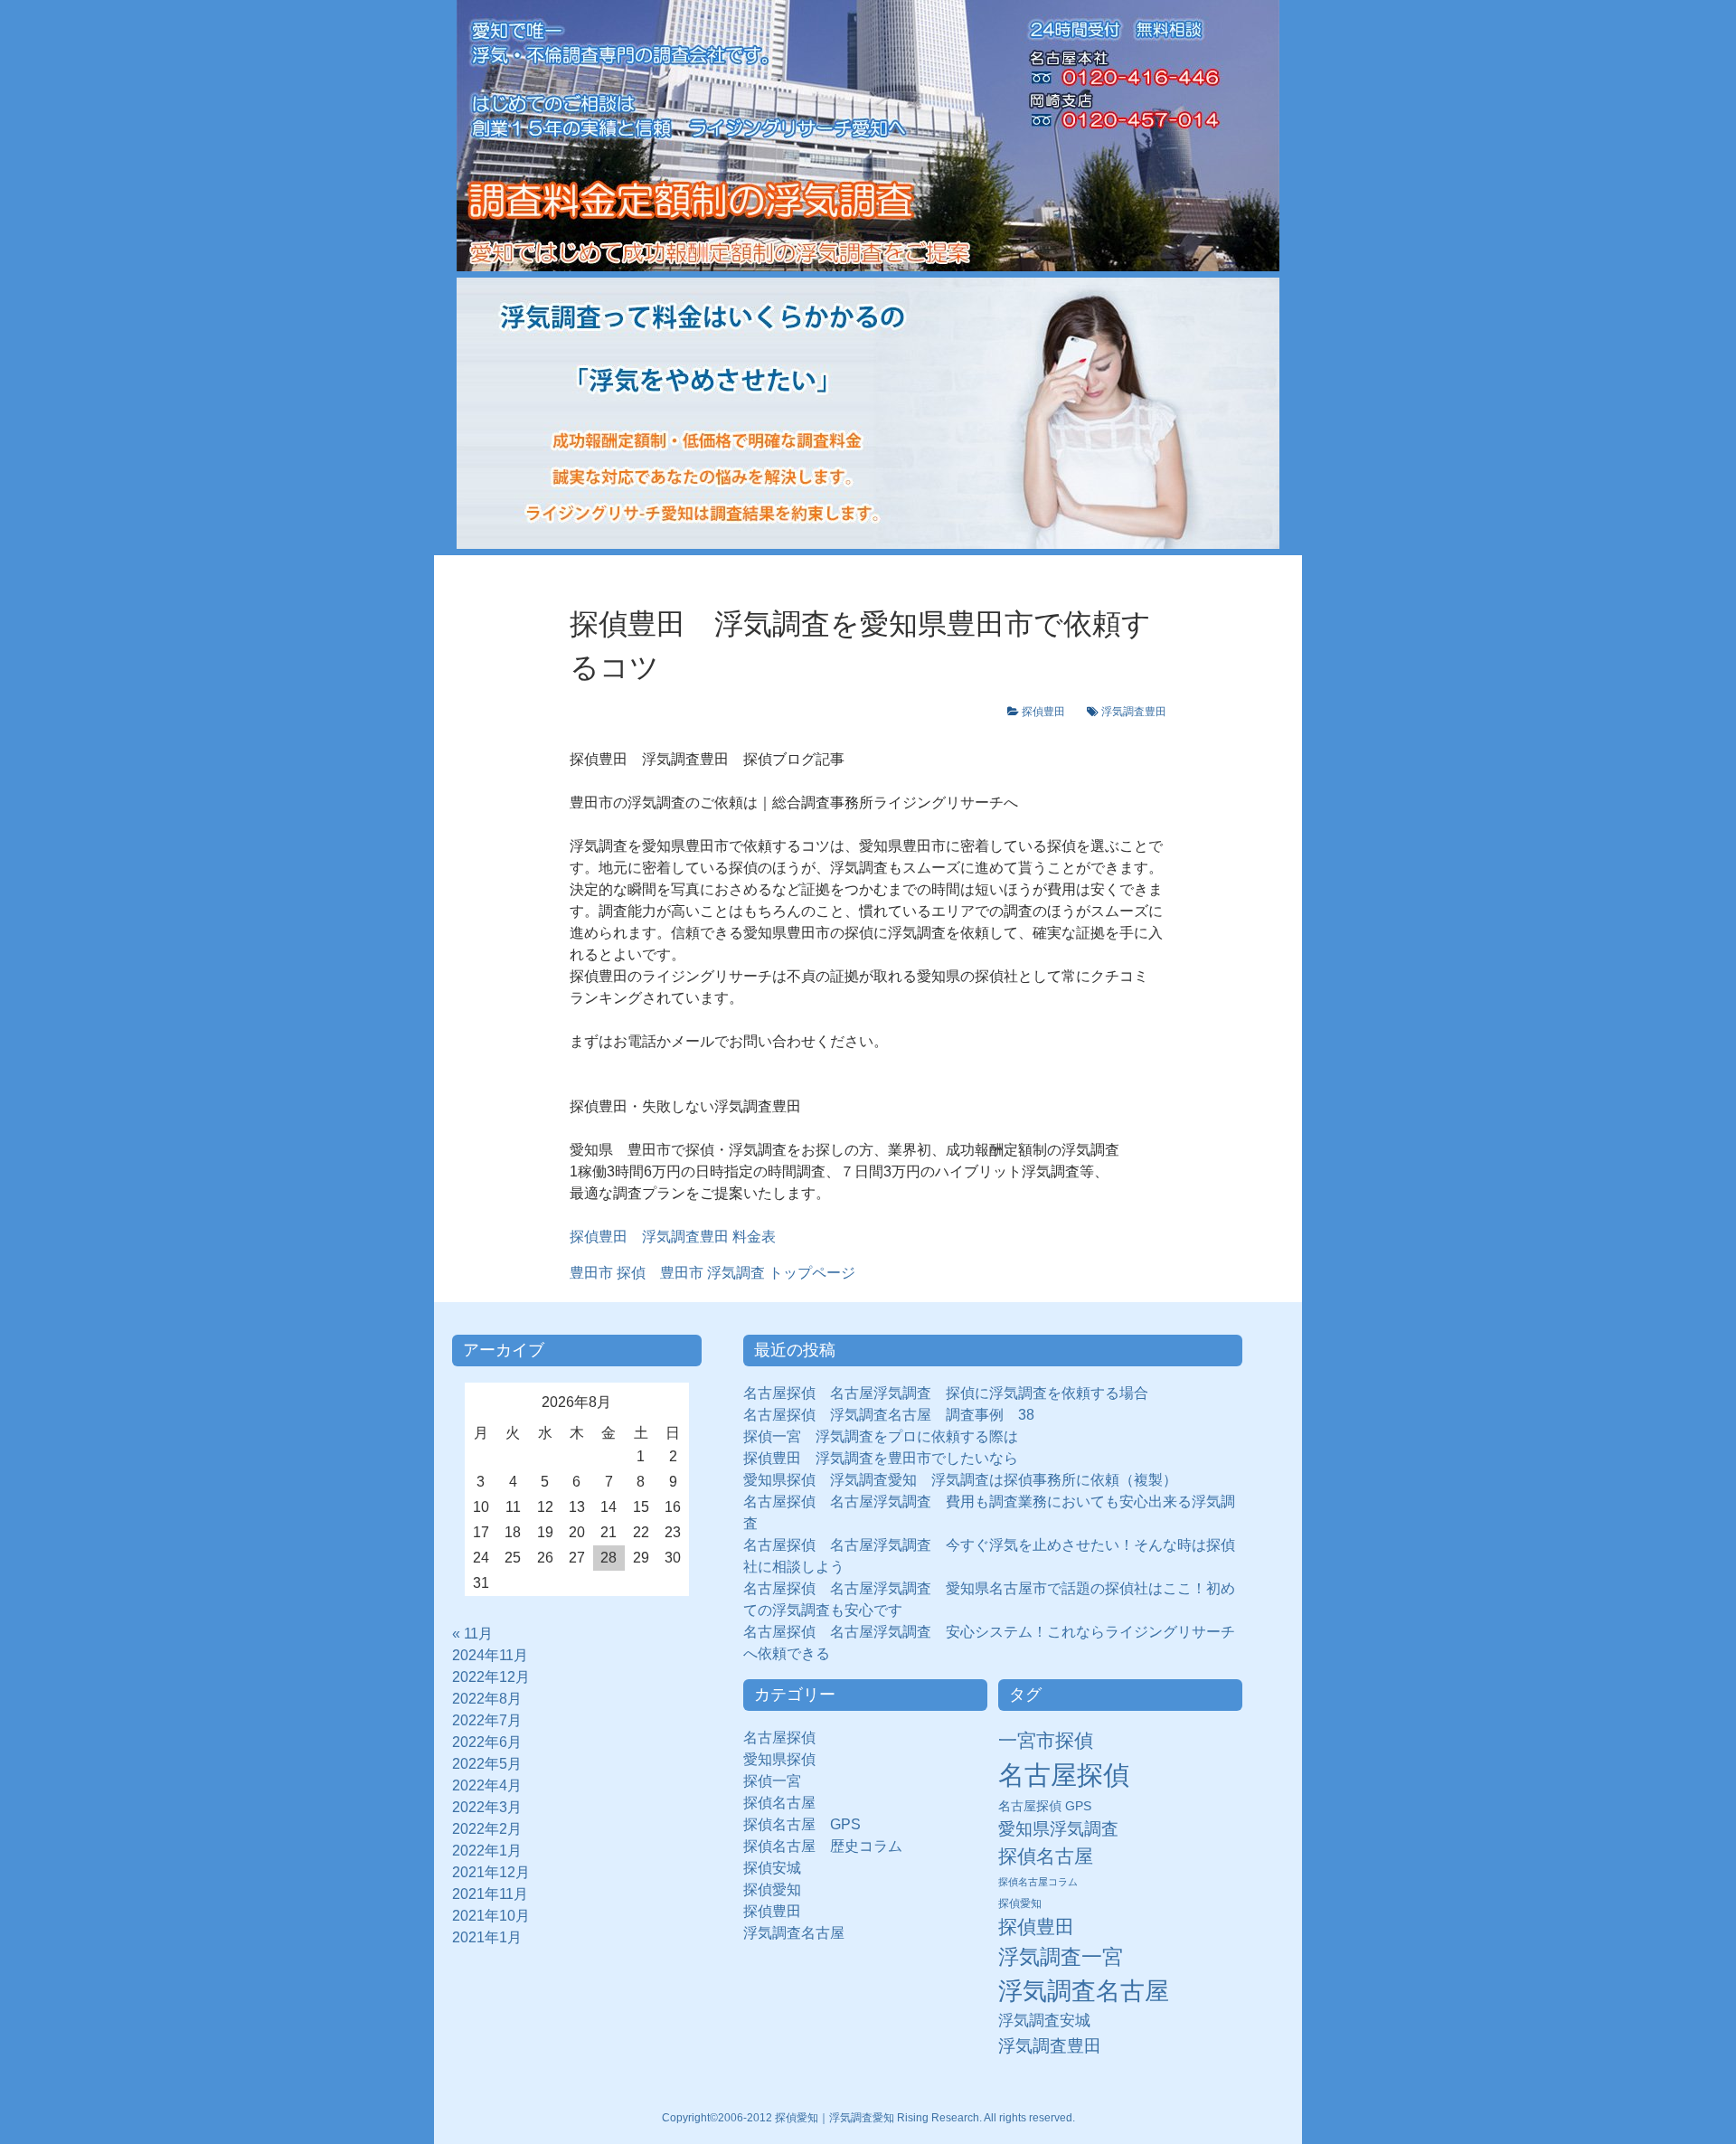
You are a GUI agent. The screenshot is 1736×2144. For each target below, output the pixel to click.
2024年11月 (490, 1655)
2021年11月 (490, 1894)
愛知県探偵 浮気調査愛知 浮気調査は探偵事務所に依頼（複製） (960, 1480)
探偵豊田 (1049, 712)
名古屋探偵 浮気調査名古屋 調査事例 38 (889, 1415)
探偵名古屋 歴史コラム (830, 1846)
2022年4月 (487, 1785)
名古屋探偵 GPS (1045, 1806)
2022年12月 (491, 1677)
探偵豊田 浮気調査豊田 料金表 (673, 1237)
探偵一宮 (779, 1781)
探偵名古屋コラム (1038, 1882)
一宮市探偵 (1046, 1740)
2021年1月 (487, 1937)
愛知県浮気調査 (1058, 1829)
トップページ (712, 1273)
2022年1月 (487, 1851)
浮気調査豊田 (1134, 712)
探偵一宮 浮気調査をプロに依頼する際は (881, 1436)
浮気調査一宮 (1061, 1957)
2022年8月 (487, 1699)
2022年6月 (487, 1742)
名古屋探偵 (779, 1738)
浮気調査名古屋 (794, 1933)
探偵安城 (772, 1868)
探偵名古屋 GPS (802, 1824)
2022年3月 (487, 1807)
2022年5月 (487, 1764)
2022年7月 (487, 1720)
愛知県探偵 (779, 1759)
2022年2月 (487, 1829)
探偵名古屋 (779, 1803)
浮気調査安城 (1044, 2020)
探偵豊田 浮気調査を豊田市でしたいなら (881, 1458)
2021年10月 (491, 1916)
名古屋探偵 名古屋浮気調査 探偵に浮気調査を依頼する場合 (946, 1393)
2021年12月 (491, 1872)
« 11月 (472, 1634)
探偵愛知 (779, 1889)
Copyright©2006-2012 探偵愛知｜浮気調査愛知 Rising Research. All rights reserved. (868, 2118)
